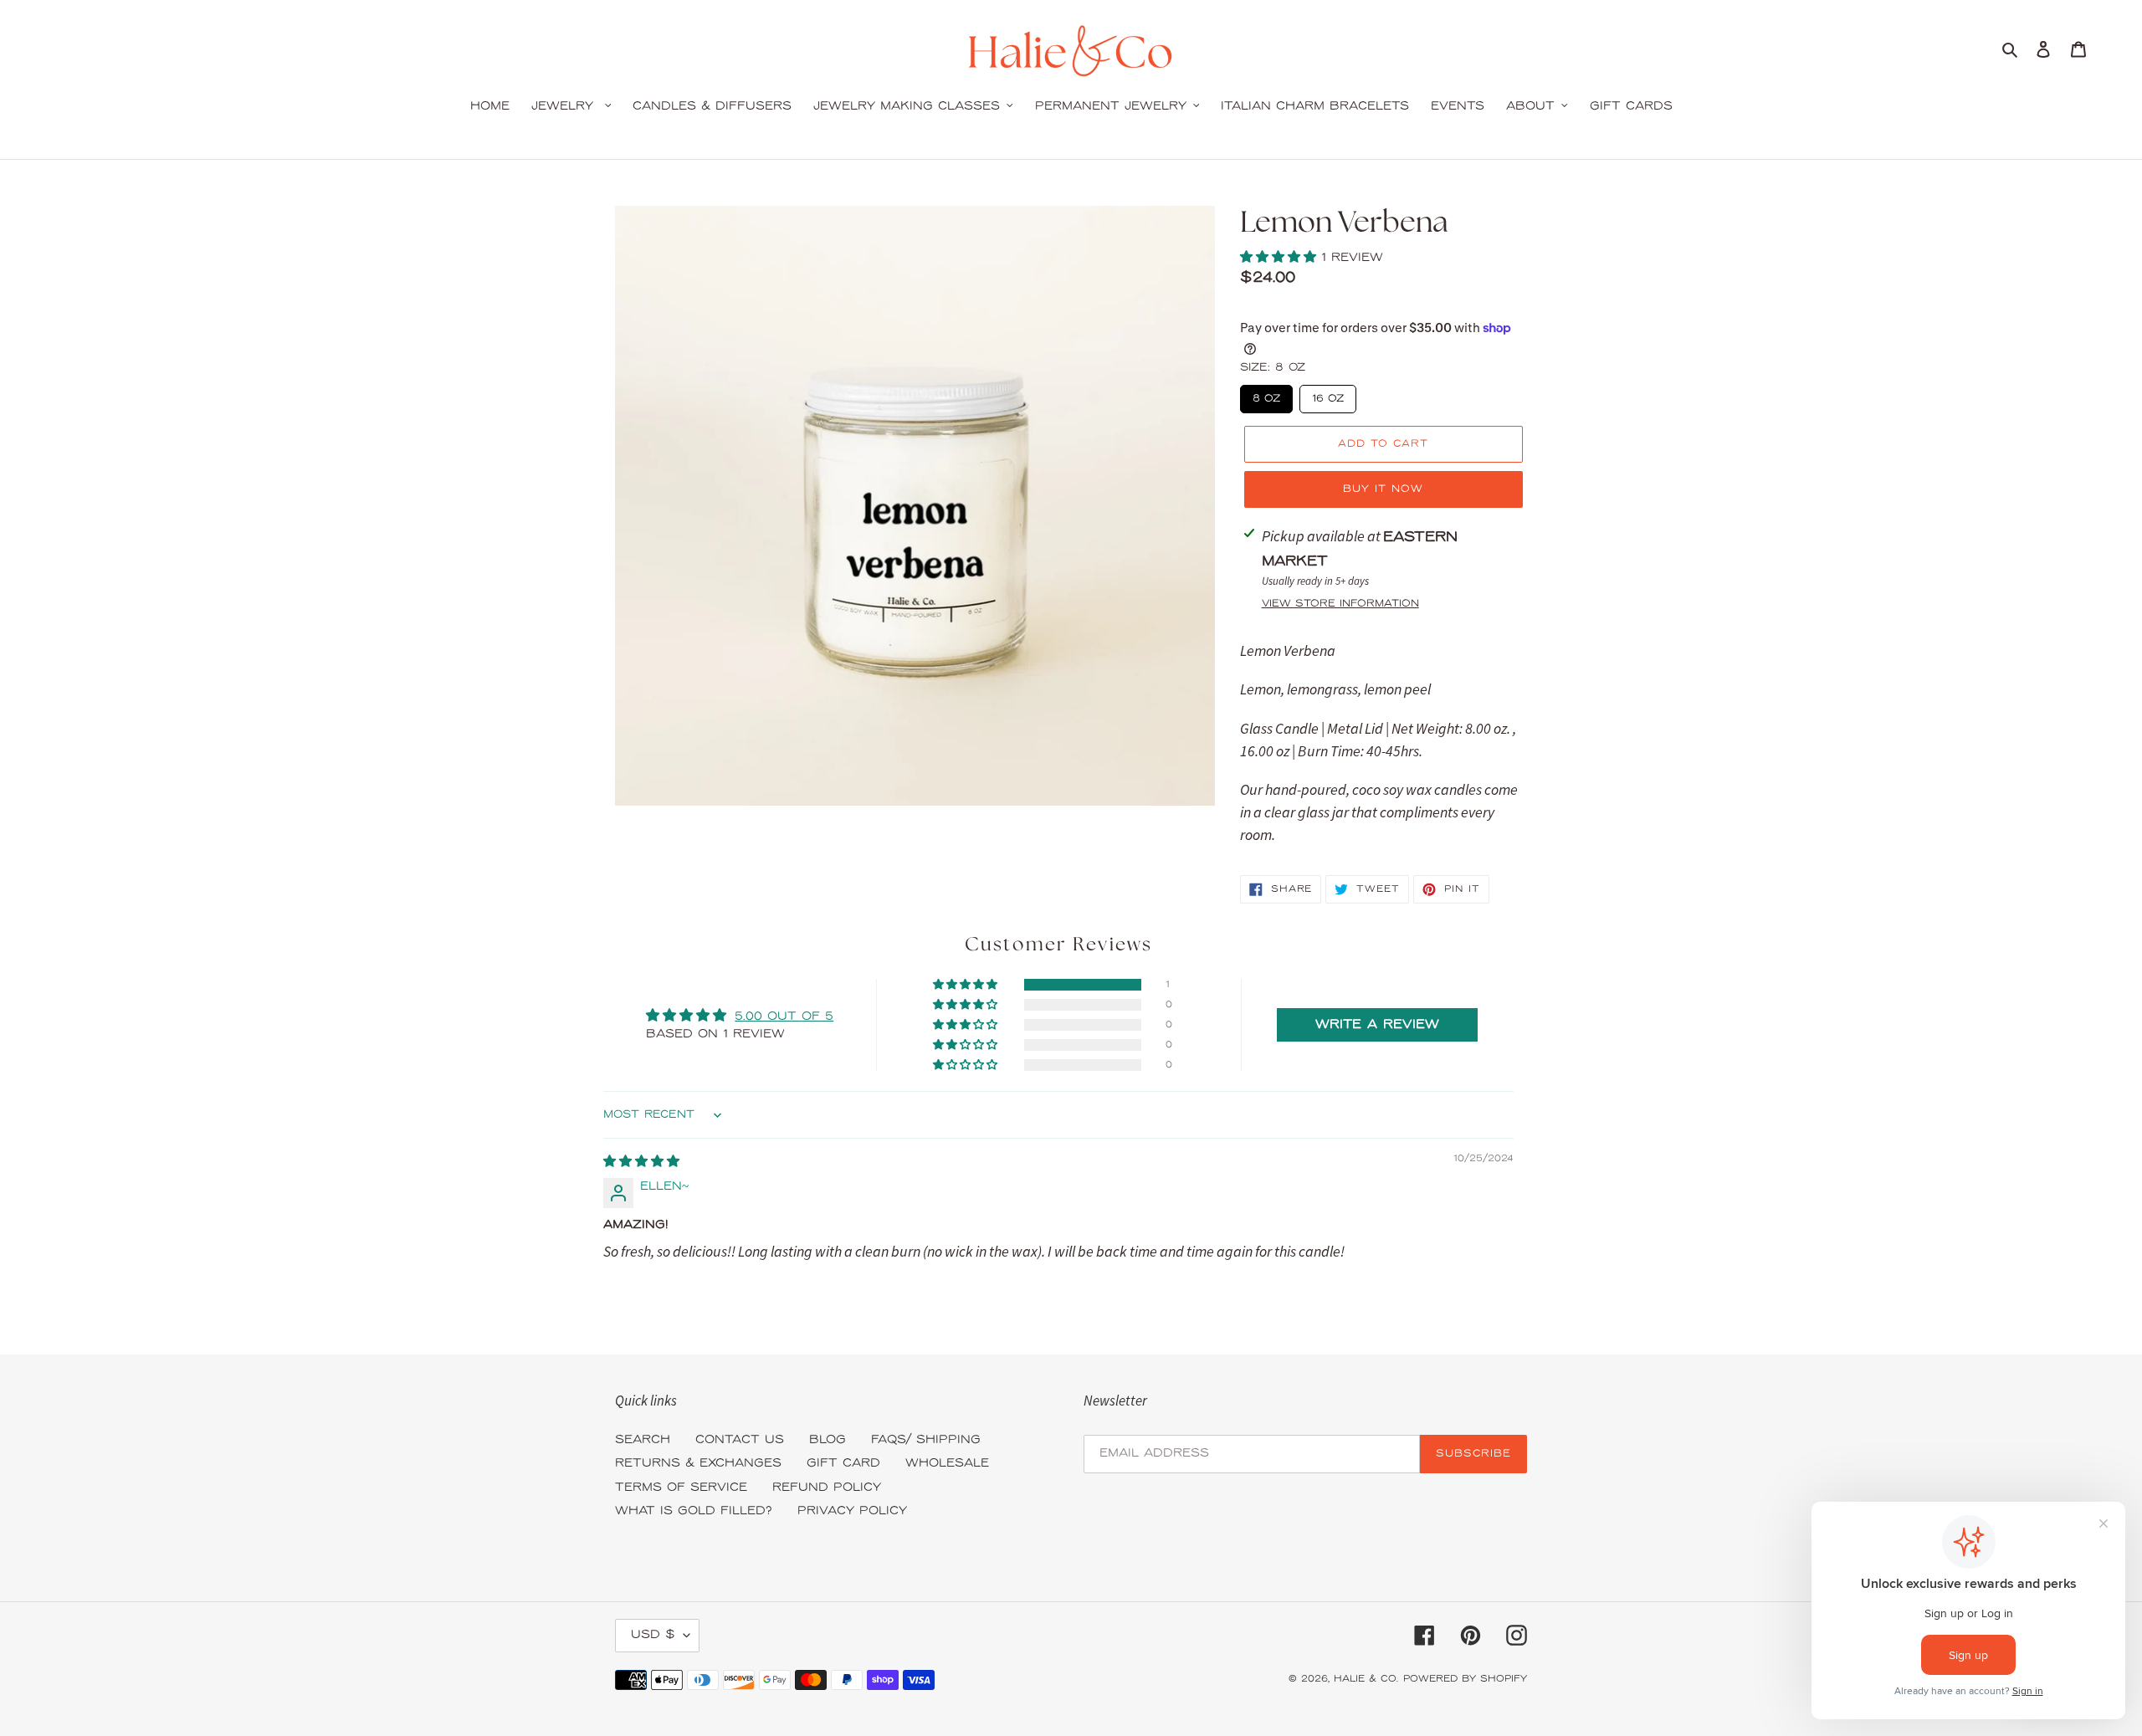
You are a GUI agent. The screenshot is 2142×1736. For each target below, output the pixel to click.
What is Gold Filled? (694, 1511)
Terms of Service (681, 1488)
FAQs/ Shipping (926, 1440)
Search (643, 1440)
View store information (1340, 604)
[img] (641, 1162)
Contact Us (740, 1440)
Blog (828, 1440)
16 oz (1327, 395)
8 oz (1266, 395)
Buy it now (1383, 489)
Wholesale (947, 1464)
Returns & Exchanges (698, 1464)
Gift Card (843, 1464)
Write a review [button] (1377, 1025)
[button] (1281, 258)
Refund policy (827, 1488)
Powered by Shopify (1465, 1679)
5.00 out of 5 (784, 1017)
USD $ (653, 1635)
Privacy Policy (852, 1511)
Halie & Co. (1366, 1679)
